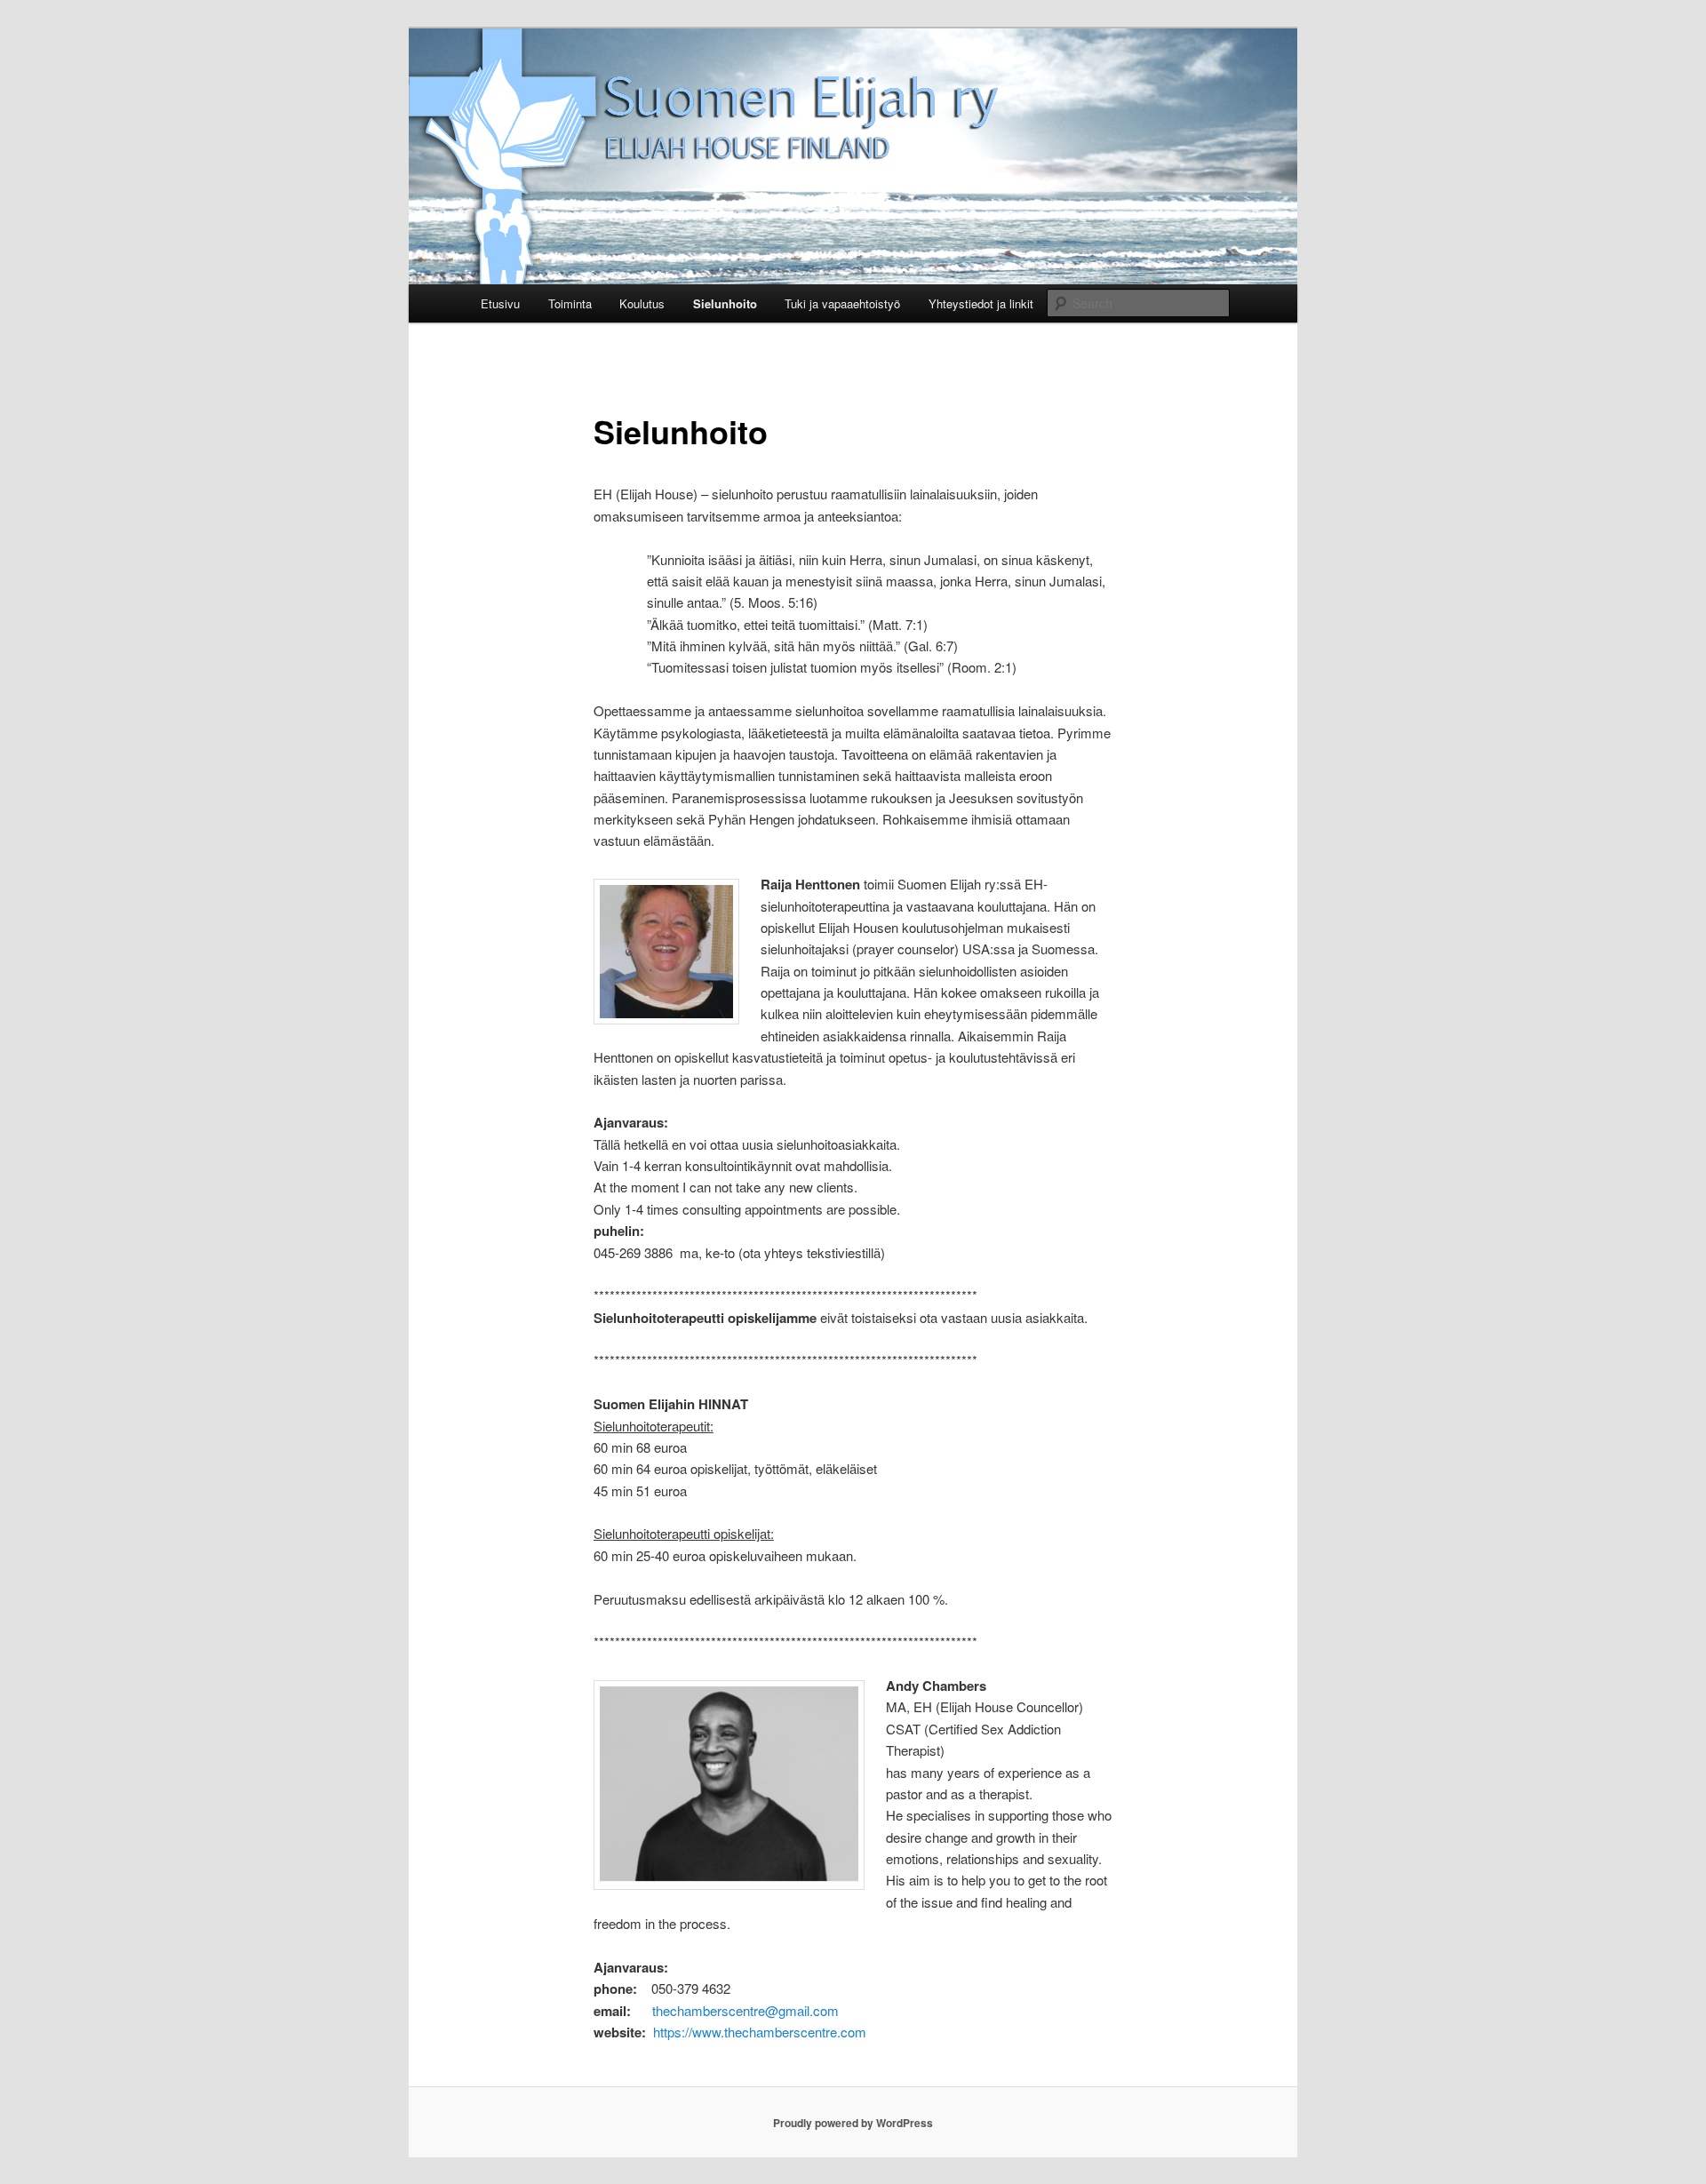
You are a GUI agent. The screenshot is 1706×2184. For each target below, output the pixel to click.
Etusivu (500, 303)
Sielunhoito (725, 303)
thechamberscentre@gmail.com (745, 2010)
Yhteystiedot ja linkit (981, 303)
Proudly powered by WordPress (853, 2123)
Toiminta (570, 303)
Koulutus (642, 303)
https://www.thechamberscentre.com (760, 2032)
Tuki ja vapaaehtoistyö (842, 303)
